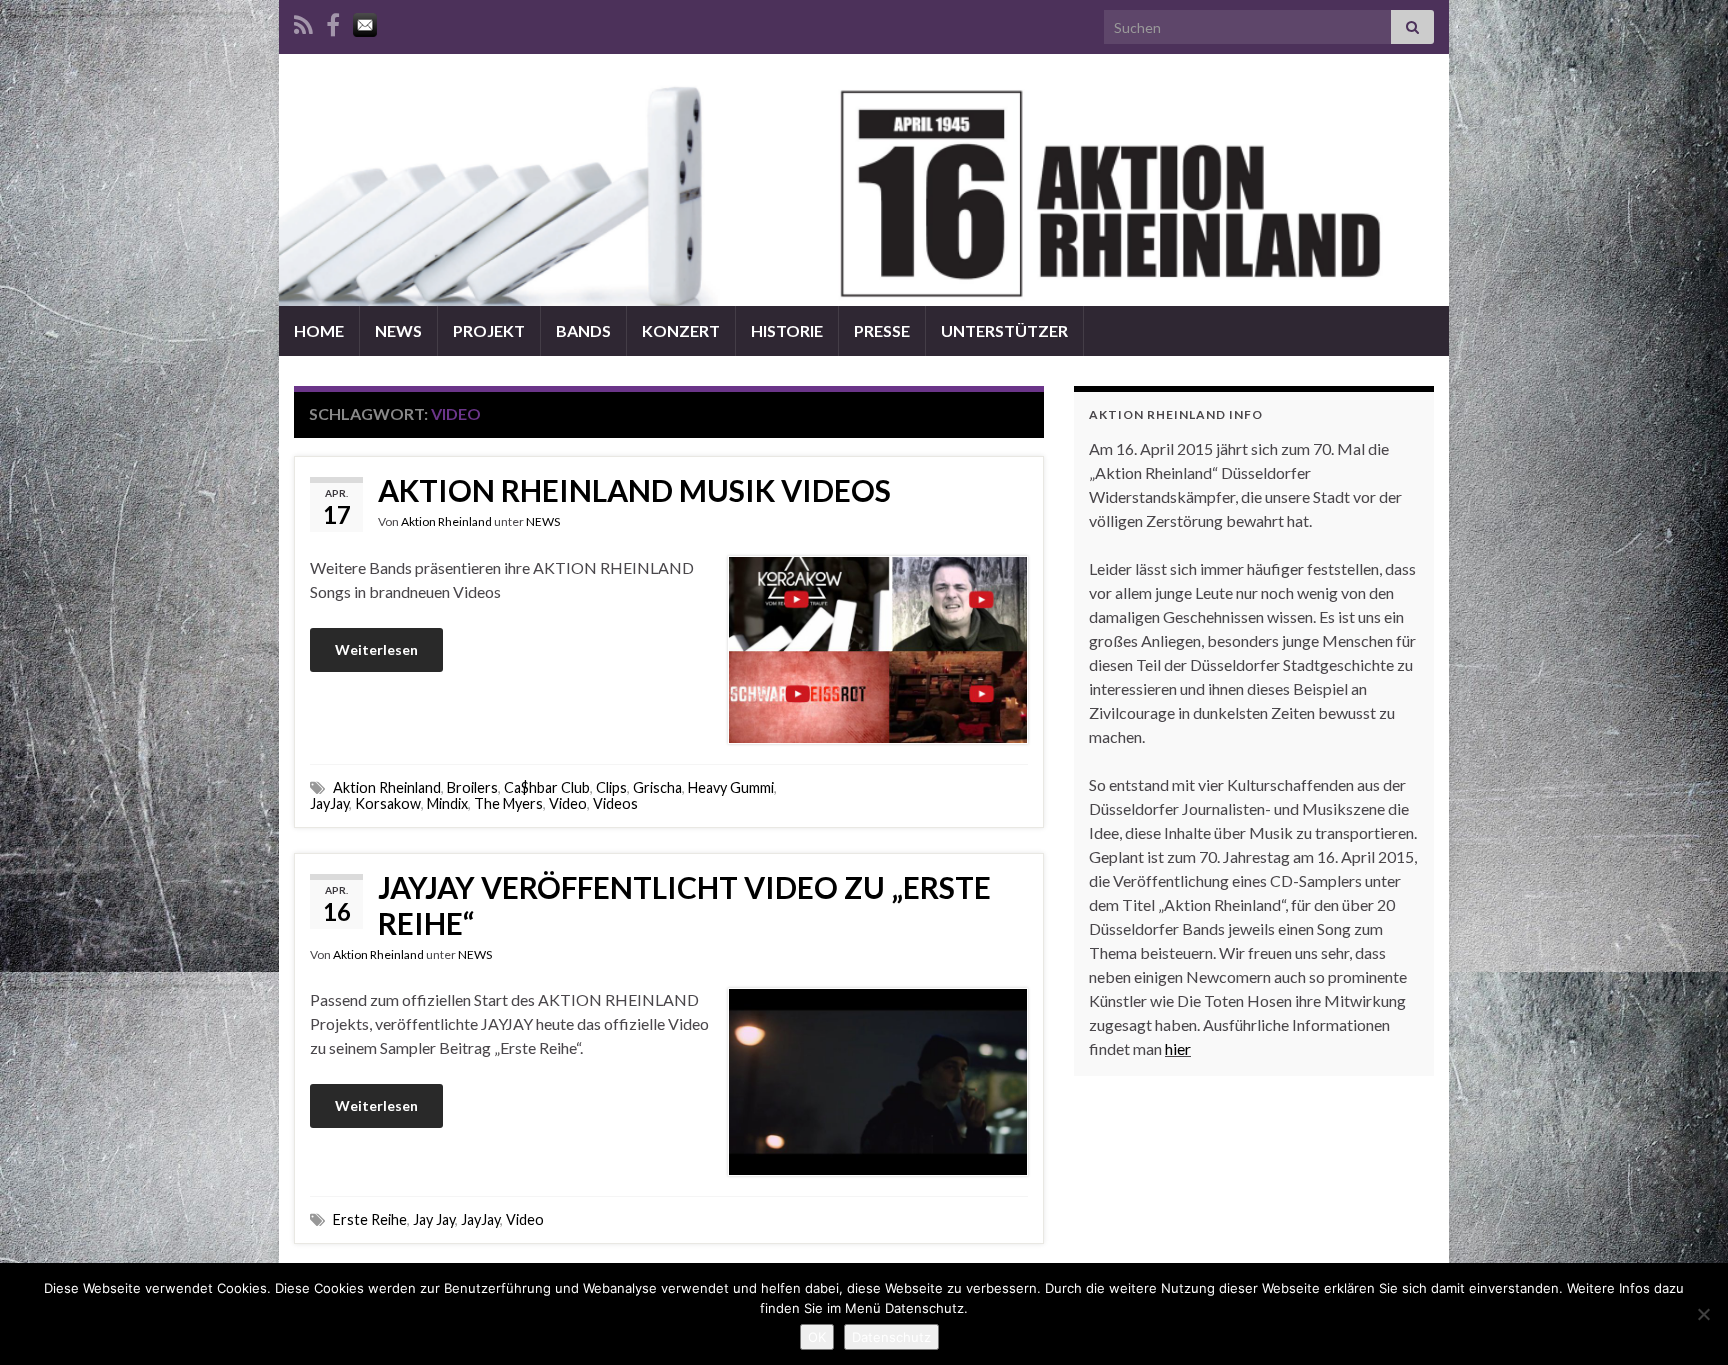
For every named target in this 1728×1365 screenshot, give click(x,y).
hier (1178, 1048)
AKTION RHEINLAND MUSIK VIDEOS (634, 490)
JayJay (329, 803)
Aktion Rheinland (446, 521)
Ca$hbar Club (547, 787)
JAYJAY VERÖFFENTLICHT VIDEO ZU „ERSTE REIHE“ (684, 905)
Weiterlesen (376, 649)
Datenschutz (891, 1337)
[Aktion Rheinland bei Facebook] (333, 21)
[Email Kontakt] (365, 21)
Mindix (447, 803)
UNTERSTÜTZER (1004, 330)
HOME (319, 330)
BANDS (583, 330)
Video (568, 803)
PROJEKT (489, 330)
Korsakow (388, 803)
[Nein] (1703, 1314)
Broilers (472, 787)
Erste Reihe (370, 1219)
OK (817, 1337)
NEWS (398, 330)
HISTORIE (787, 330)
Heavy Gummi (731, 787)
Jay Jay (434, 1219)
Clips (611, 787)
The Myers (508, 803)
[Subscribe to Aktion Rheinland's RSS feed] (303, 21)
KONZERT (681, 330)
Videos (615, 803)
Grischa (657, 787)
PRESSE (882, 330)
